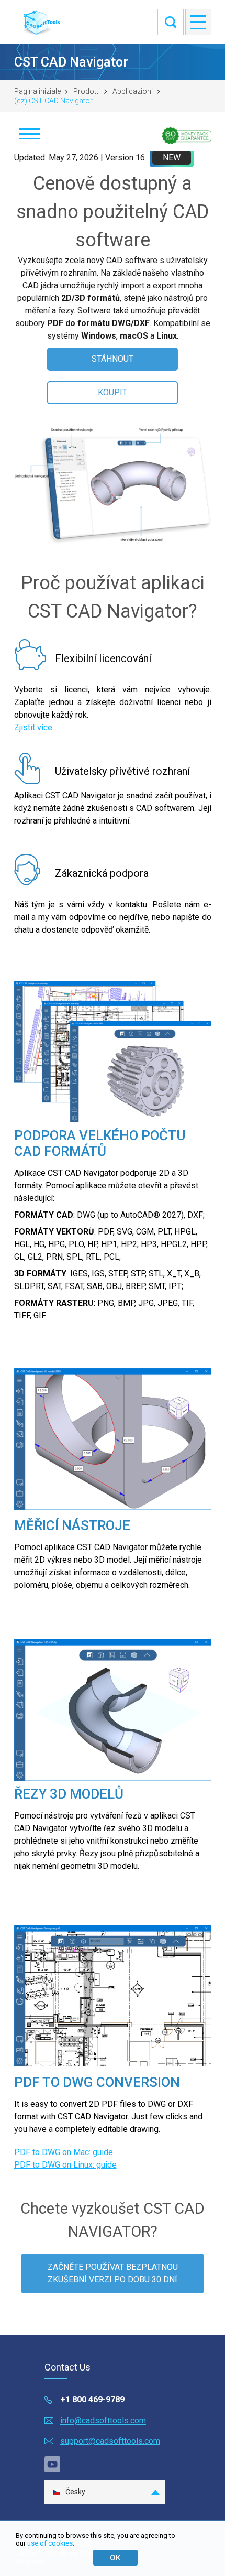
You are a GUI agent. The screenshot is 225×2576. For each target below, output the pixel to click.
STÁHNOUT (113, 359)
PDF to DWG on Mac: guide (64, 2152)
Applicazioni (133, 91)
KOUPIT (113, 392)
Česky (75, 2492)
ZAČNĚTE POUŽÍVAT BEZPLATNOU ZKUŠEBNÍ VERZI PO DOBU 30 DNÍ (113, 2273)
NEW (172, 158)
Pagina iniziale (37, 91)
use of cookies (50, 2543)
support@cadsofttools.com (110, 2441)
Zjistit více (33, 727)
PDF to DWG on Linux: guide (65, 2165)
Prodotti (87, 91)
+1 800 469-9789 (92, 2400)
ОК (115, 2558)
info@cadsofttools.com (103, 2421)
